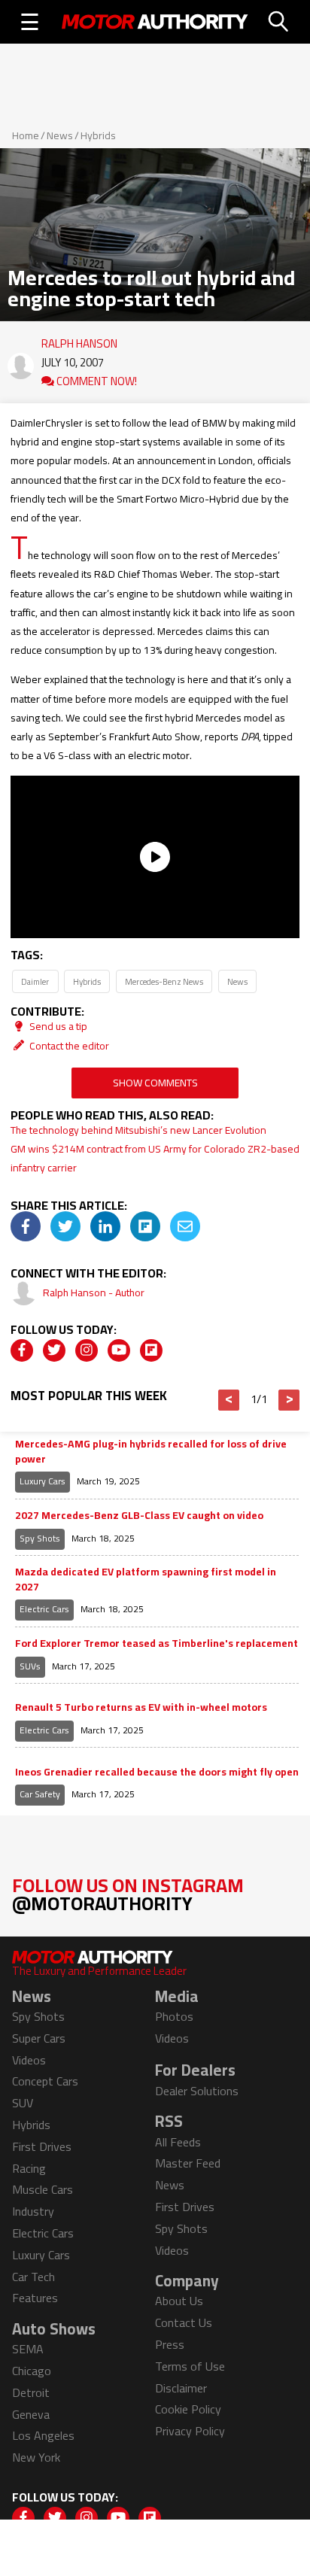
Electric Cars (44, 1609)
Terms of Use (190, 2366)
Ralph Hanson (79, 340)
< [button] (229, 1400)
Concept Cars (45, 2081)
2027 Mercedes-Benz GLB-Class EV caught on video (139, 1516)
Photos (174, 2016)
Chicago (32, 2371)
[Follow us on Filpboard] (151, 1350)
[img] (26, 1226)
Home (26, 135)
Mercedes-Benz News (164, 981)
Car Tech (33, 2277)
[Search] (279, 22)
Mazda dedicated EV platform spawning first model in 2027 (146, 1580)
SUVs (30, 1666)
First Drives (42, 2146)
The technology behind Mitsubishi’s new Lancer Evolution (138, 1130)
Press (170, 2344)
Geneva (31, 2414)
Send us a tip (57, 1026)
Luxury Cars (43, 1481)
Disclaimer (181, 2388)
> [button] (289, 1400)
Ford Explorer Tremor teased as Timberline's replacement (157, 1644)
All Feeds (178, 2142)
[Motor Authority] (155, 22)
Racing (29, 2168)
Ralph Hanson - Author (94, 1293)
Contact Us (184, 2322)
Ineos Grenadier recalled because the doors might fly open (157, 1773)
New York (36, 2457)
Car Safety (40, 1794)
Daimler (35, 981)
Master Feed (188, 2163)
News (60, 135)
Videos (29, 2060)
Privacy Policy (190, 2431)
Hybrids (98, 135)
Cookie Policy (188, 2409)
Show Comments (155, 1083)
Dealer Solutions (197, 2091)
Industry (33, 2211)
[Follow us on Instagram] (87, 1350)
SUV (23, 2103)
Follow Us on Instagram (128, 1894)
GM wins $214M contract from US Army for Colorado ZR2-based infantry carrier (155, 1158)
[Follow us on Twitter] (54, 1350)
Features (35, 2298)
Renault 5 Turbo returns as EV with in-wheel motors (141, 1708)
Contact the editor (68, 1046)
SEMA (28, 2349)
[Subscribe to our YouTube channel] (119, 1350)
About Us (179, 2301)
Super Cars (39, 2038)
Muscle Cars (43, 2189)
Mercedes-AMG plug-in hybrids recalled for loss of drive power (151, 1452)
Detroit (31, 2392)
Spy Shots (40, 1538)
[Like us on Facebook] (22, 1350)
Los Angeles (43, 2435)
